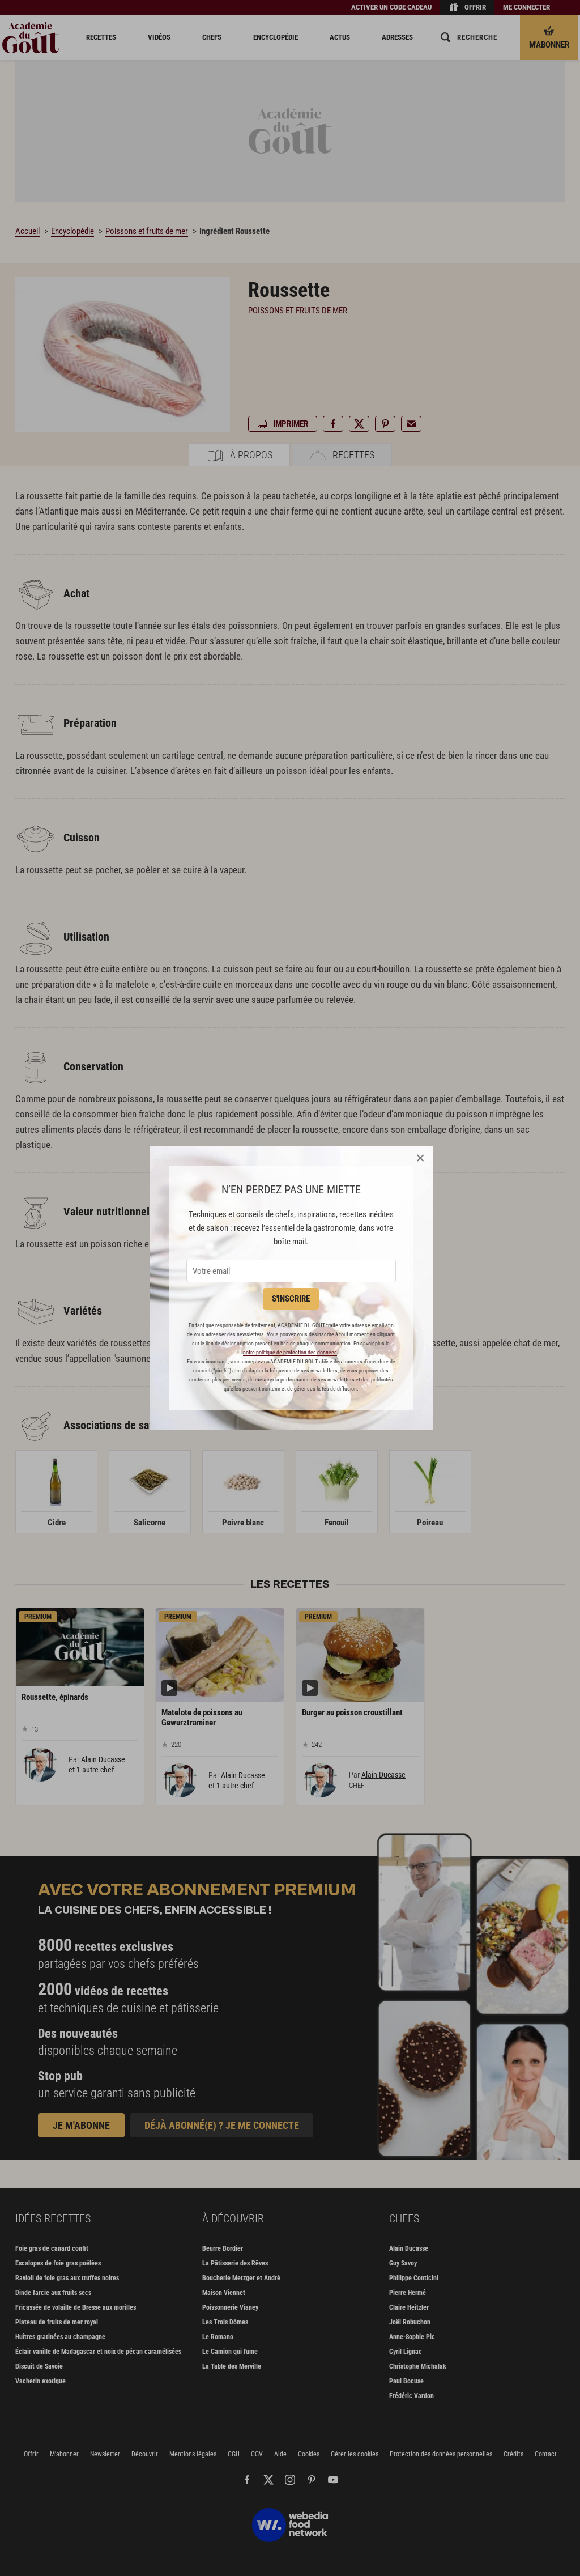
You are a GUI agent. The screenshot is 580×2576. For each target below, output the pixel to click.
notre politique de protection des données (290, 1352)
